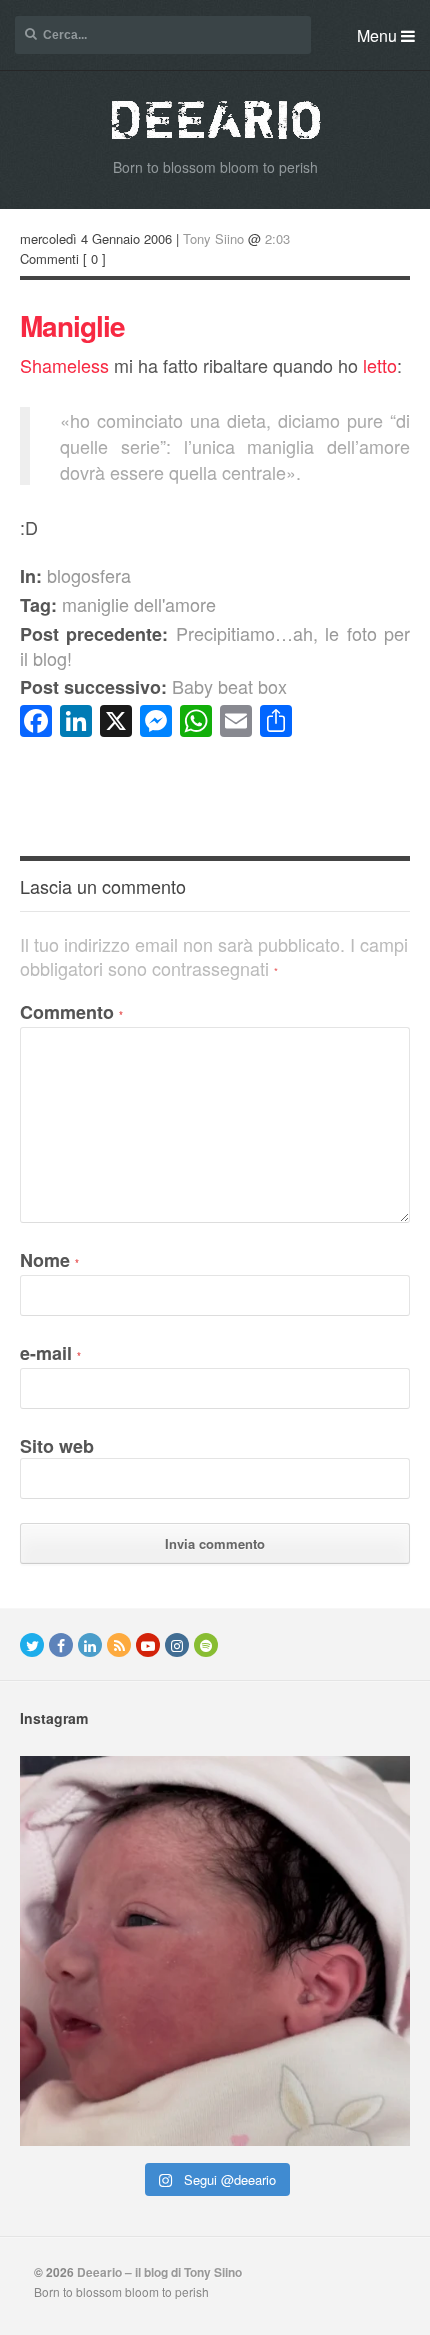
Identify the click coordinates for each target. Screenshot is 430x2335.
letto (380, 365)
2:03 (277, 238)
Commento (71, 1012)
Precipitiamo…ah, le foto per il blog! (215, 645)
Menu (379, 35)
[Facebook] (61, 1645)
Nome (49, 1260)
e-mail (50, 1353)
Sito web (57, 1446)
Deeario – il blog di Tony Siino (159, 2272)
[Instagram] (177, 1645)
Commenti (49, 258)
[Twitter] (32, 1645)
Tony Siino (213, 238)
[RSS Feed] (119, 1645)
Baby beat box (153, 686)
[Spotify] (206, 1645)
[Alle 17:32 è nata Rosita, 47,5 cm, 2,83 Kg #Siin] (215, 1951)
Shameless (64, 365)
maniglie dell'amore (139, 604)
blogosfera (89, 575)
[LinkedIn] (90, 1645)
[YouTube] (148, 1645)
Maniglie (72, 325)
